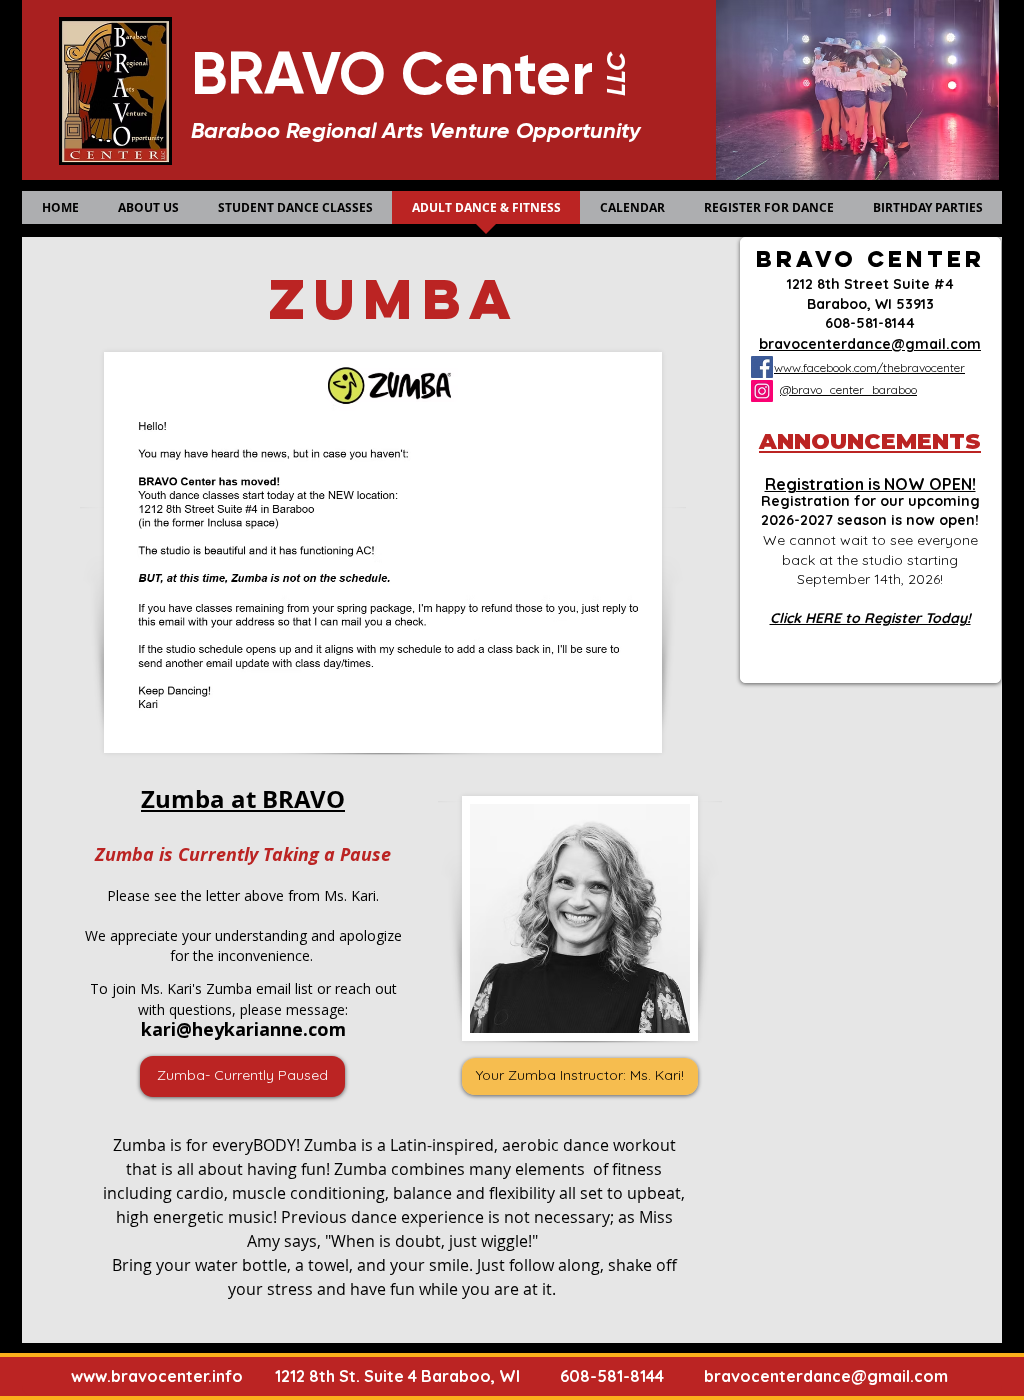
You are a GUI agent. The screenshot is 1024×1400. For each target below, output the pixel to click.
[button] (813, 90)
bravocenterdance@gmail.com (826, 1376)
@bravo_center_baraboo (848, 389)
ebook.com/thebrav (872, 367)
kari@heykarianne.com (243, 1029)
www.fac (797, 367)
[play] (950, 162)
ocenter (945, 367)
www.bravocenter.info (157, 1376)
